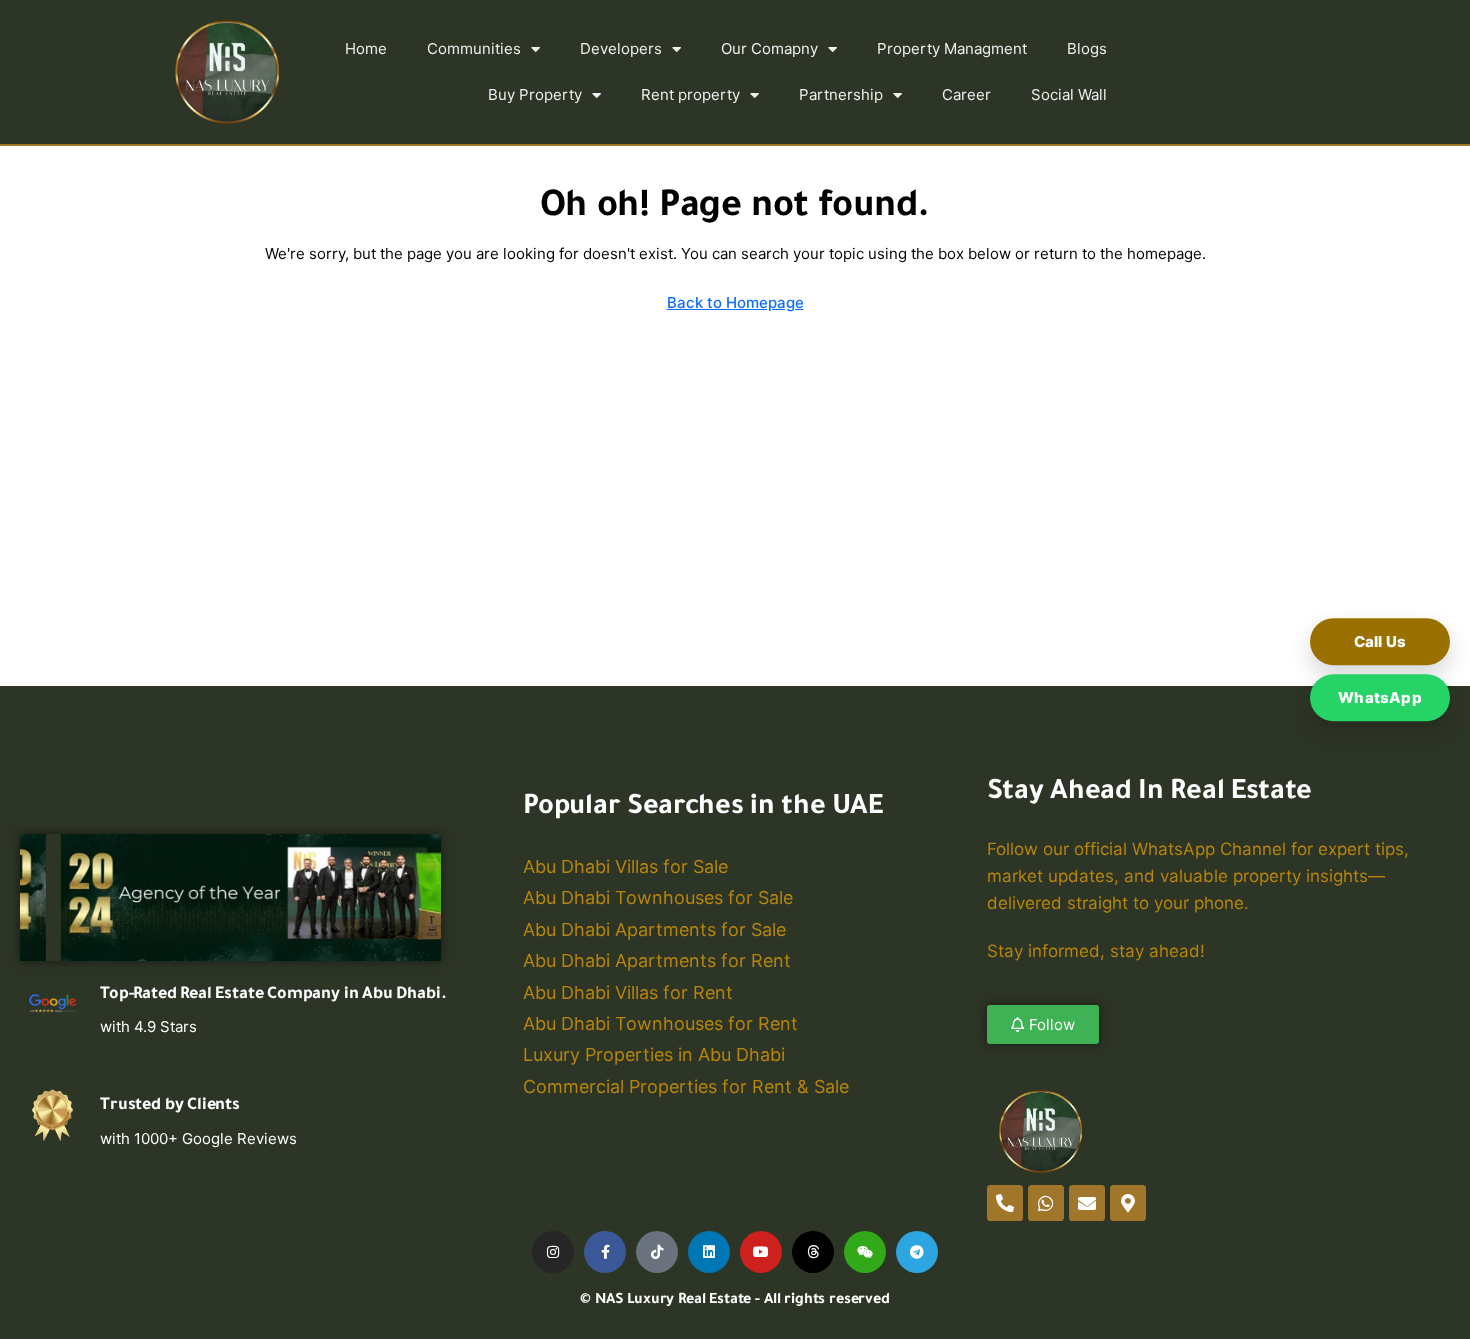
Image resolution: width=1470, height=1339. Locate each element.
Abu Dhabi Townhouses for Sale (658, 897)
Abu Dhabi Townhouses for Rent (660, 1023)
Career (966, 94)
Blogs (1087, 48)
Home (366, 48)
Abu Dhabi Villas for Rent (628, 992)
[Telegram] (917, 1252)
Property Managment (952, 48)
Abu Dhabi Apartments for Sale (654, 929)
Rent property (690, 94)
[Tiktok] (657, 1252)
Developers (621, 48)
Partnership (841, 94)
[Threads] (813, 1252)
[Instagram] (553, 1252)
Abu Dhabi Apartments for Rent (657, 960)
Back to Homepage (735, 302)
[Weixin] (865, 1252)
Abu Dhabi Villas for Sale (625, 866)
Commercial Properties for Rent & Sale (686, 1086)
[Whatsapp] (1046, 1203)
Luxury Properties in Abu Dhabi (654, 1054)
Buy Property (535, 94)
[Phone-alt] (1005, 1203)
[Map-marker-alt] (1128, 1203)
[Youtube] (761, 1252)
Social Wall (1069, 94)
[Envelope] (1087, 1203)
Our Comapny (769, 48)
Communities (474, 48)
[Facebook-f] (605, 1252)
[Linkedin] (709, 1252)
